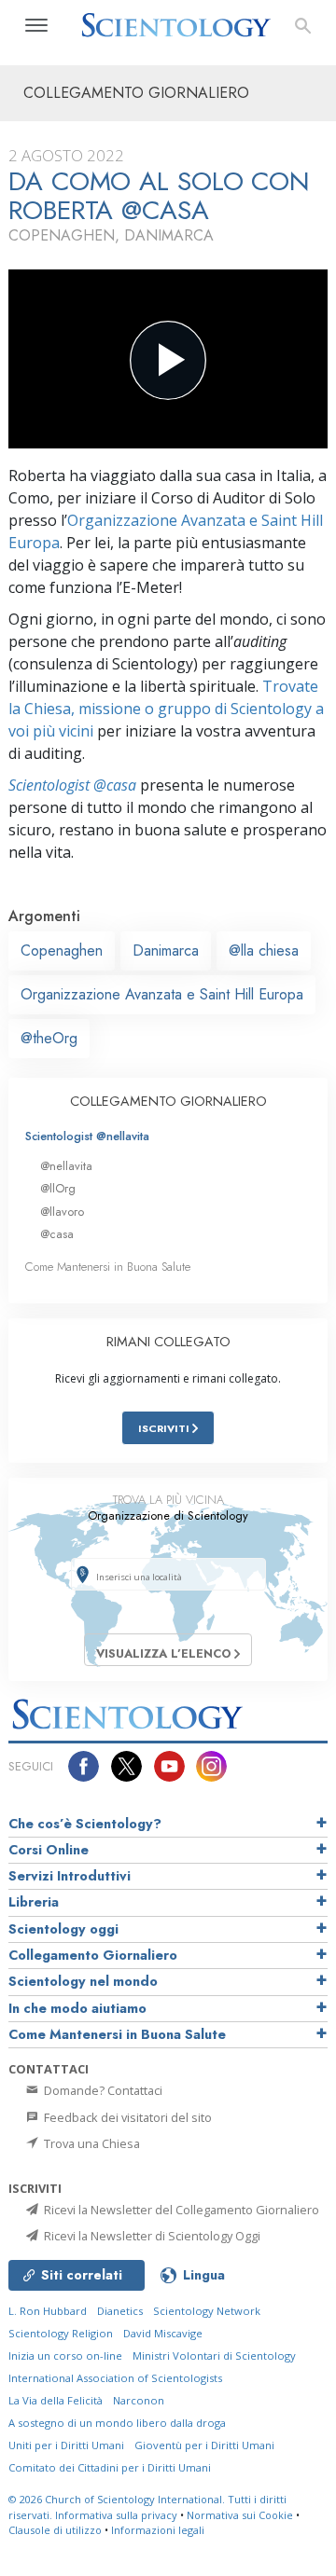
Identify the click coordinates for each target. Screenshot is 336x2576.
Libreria (34, 1902)
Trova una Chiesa (91, 2143)
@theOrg (49, 1038)
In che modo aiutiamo (77, 2008)
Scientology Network (207, 2311)
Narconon (139, 2400)
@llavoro (62, 1212)
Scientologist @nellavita (87, 1136)
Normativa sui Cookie (240, 2515)
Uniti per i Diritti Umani (66, 2445)
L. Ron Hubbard (48, 2311)
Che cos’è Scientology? (85, 1824)
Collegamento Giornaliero (93, 1955)
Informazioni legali (158, 2530)
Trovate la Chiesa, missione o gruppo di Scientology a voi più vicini (166, 709)
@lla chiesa (264, 951)
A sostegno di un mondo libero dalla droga (117, 2423)
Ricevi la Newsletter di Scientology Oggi (151, 2236)
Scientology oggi (63, 1929)
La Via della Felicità (56, 2400)
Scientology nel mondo (83, 1981)
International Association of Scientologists (115, 2378)
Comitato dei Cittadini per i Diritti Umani (110, 2467)
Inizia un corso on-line (65, 2356)
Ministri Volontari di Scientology (214, 2356)
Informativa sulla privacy (116, 2515)
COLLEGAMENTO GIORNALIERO (168, 1101)
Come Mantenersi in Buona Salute (108, 1267)
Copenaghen (62, 951)
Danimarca (166, 951)
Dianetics (120, 2311)
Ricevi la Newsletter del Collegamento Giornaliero (180, 2210)
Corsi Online (49, 1850)
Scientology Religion (61, 2333)
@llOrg (58, 1188)
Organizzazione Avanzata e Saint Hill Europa (162, 994)
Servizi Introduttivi (70, 1876)
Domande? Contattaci (102, 2090)
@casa (57, 1234)
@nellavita (66, 1166)
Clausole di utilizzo (55, 2530)
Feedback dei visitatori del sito (126, 2117)
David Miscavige (163, 2333)
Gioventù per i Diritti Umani (204, 2445)
